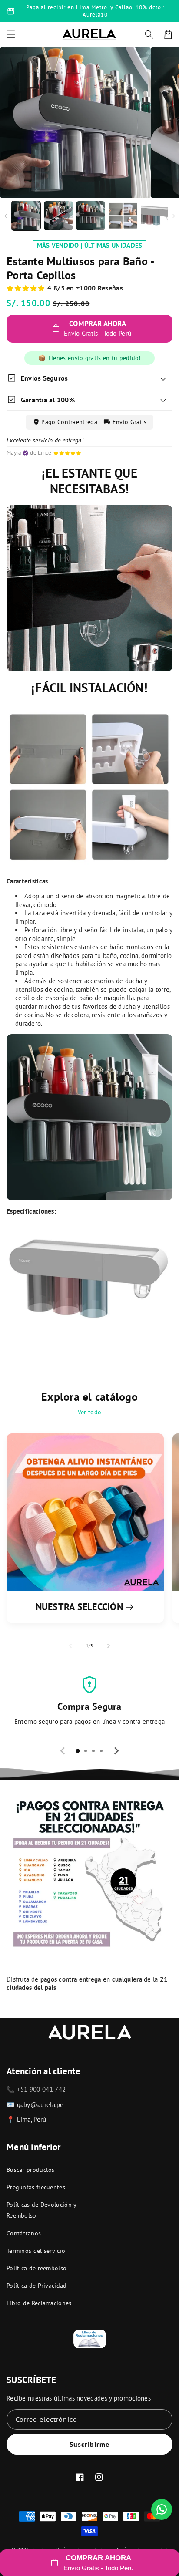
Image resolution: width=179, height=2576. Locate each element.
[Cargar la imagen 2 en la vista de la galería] (58, 216)
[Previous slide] (63, 1751)
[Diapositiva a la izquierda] (5, 216)
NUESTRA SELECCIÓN (79, 1607)
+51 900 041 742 (41, 2089)
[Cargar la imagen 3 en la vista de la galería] (91, 216)
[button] (149, 34)
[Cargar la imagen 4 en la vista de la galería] (123, 216)
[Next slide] (116, 1751)
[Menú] (11, 34)
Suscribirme (89, 2444)
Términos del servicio (36, 2251)
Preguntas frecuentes (36, 2187)
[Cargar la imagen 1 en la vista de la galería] (26, 216)
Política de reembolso (36, 2268)
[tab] (78, 1751)
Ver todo (89, 1412)
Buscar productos (31, 2170)
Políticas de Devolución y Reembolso (41, 2210)
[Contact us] (162, 2509)
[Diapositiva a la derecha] (174, 216)
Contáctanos (24, 2233)
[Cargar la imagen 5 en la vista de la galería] (155, 216)
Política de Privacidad (37, 2286)
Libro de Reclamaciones (39, 2303)
